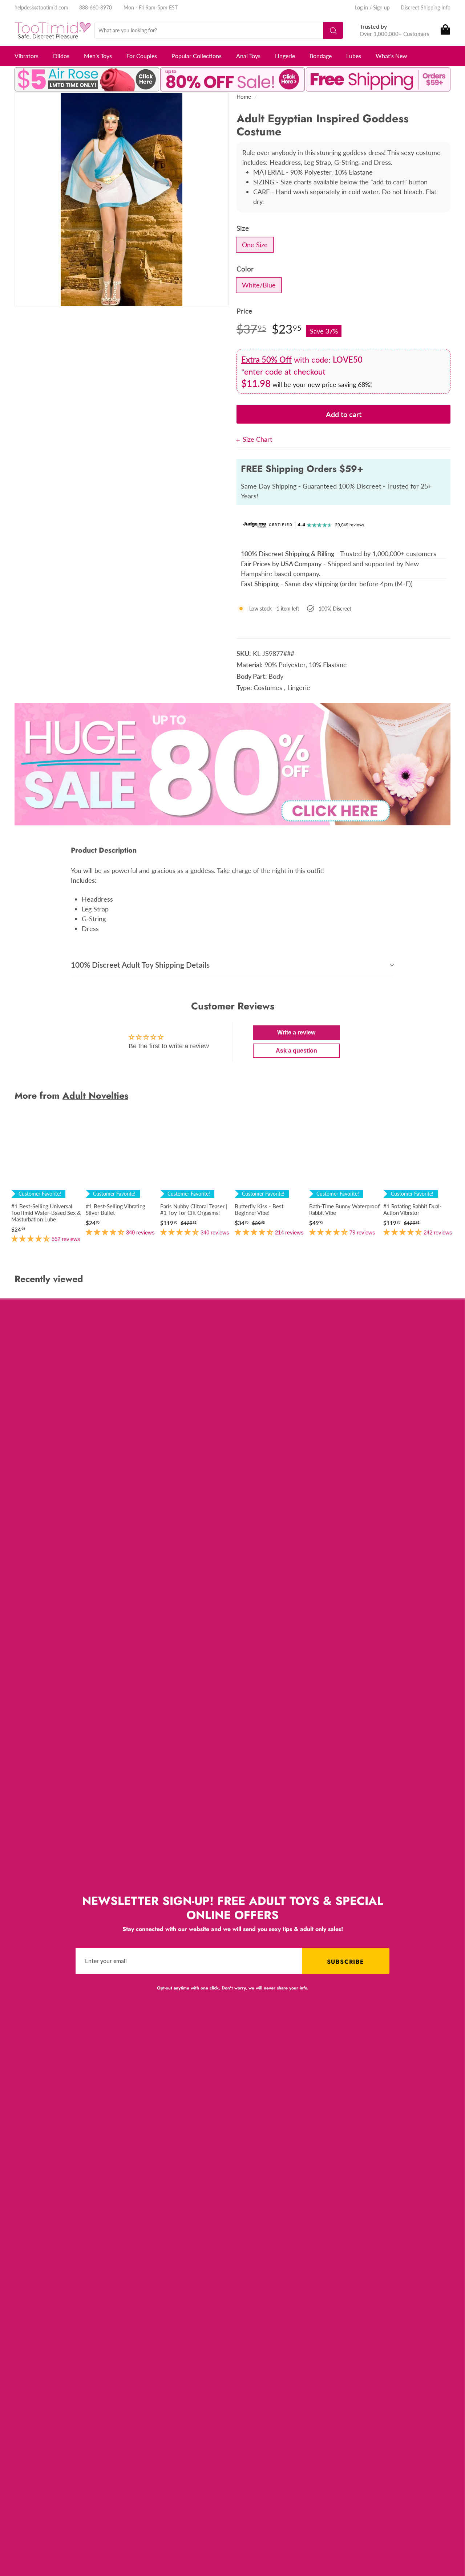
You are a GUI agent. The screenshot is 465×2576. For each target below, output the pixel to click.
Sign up (381, 7)
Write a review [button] (296, 1032)
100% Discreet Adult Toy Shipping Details (140, 965)
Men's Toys (98, 56)
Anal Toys (248, 56)
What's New (391, 56)
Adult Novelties (95, 1095)
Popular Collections (197, 56)
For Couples (142, 56)
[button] (31, 1238)
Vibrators (27, 56)
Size (243, 228)
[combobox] (219, 30)
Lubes (354, 56)
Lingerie (285, 56)
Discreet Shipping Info (426, 7)
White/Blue (259, 285)
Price (244, 311)
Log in (361, 7)
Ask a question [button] (296, 1051)
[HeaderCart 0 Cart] (445, 30)
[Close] (240, 439)
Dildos (61, 56)
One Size (255, 245)
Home (244, 97)
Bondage (321, 56)
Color (245, 269)
